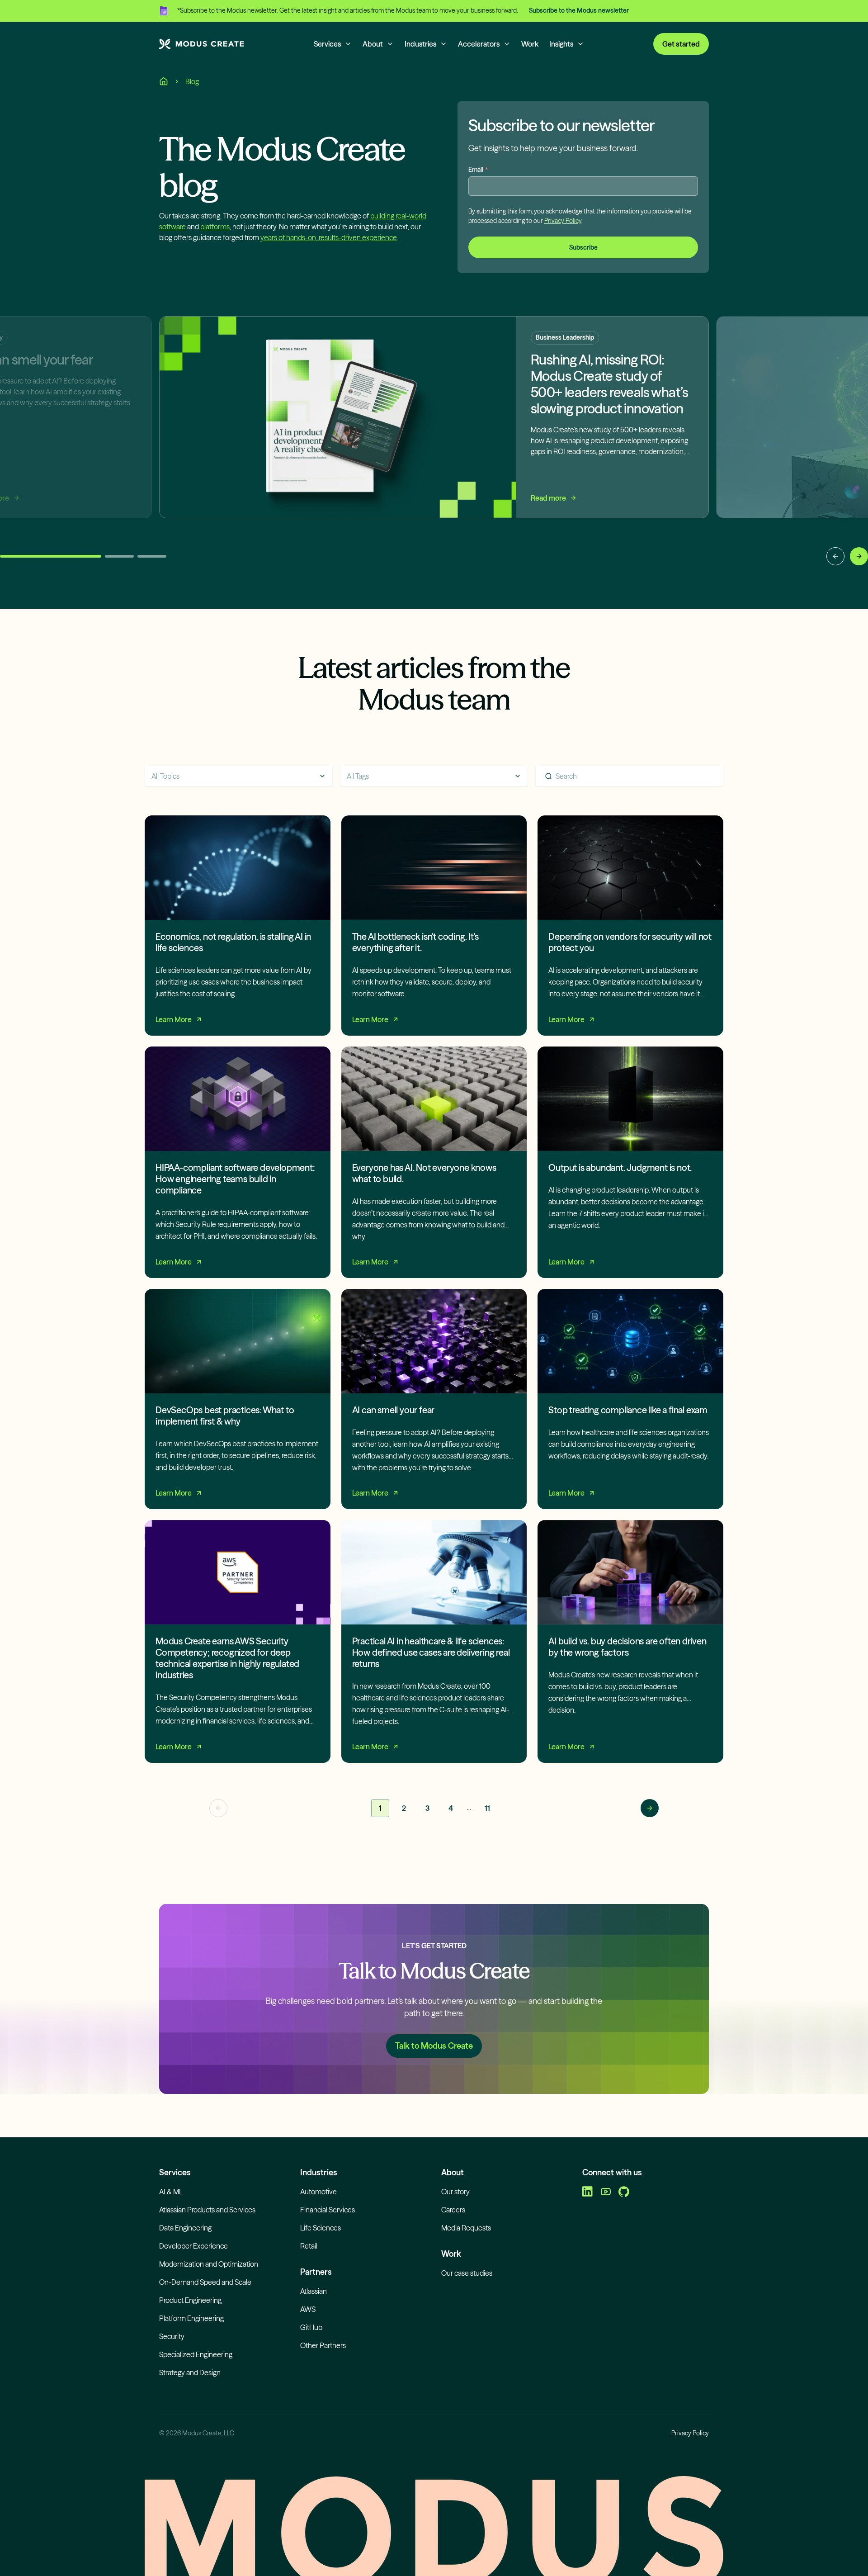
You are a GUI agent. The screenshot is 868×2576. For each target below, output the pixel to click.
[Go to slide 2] (119, 556)
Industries (420, 44)
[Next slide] (859, 556)
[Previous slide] (835, 556)
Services (327, 44)
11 (487, 1808)
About (373, 44)
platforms (215, 227)
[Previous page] (218, 1808)
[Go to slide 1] (51, 556)
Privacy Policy (563, 221)
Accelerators (479, 44)
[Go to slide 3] (152, 556)
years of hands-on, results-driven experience (329, 237)
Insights (561, 44)
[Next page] (650, 1808)
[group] (434, 441)
